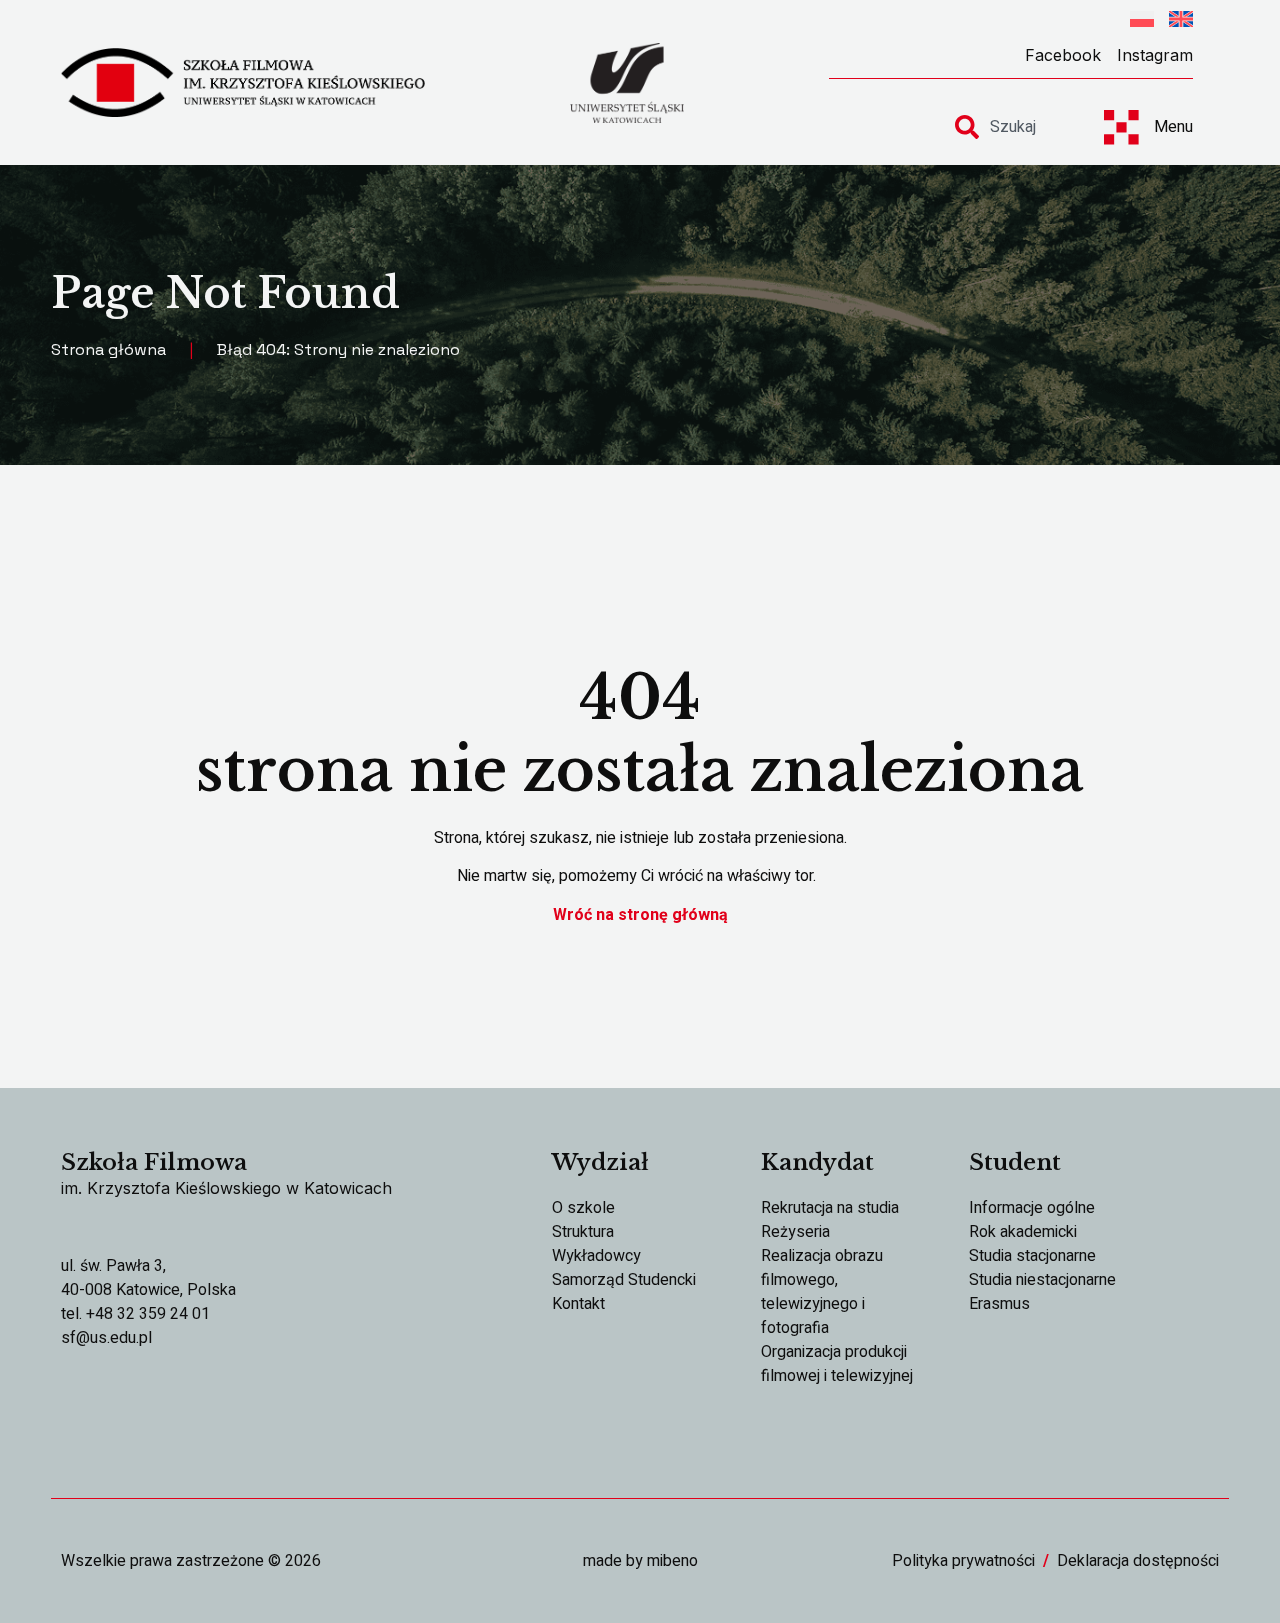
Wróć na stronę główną (640, 915)
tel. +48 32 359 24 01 (135, 1314)
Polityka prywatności (963, 1561)
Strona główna (108, 349)
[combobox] (1012, 127)
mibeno (672, 1561)
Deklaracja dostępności (1138, 1561)
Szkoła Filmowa (154, 1162)
